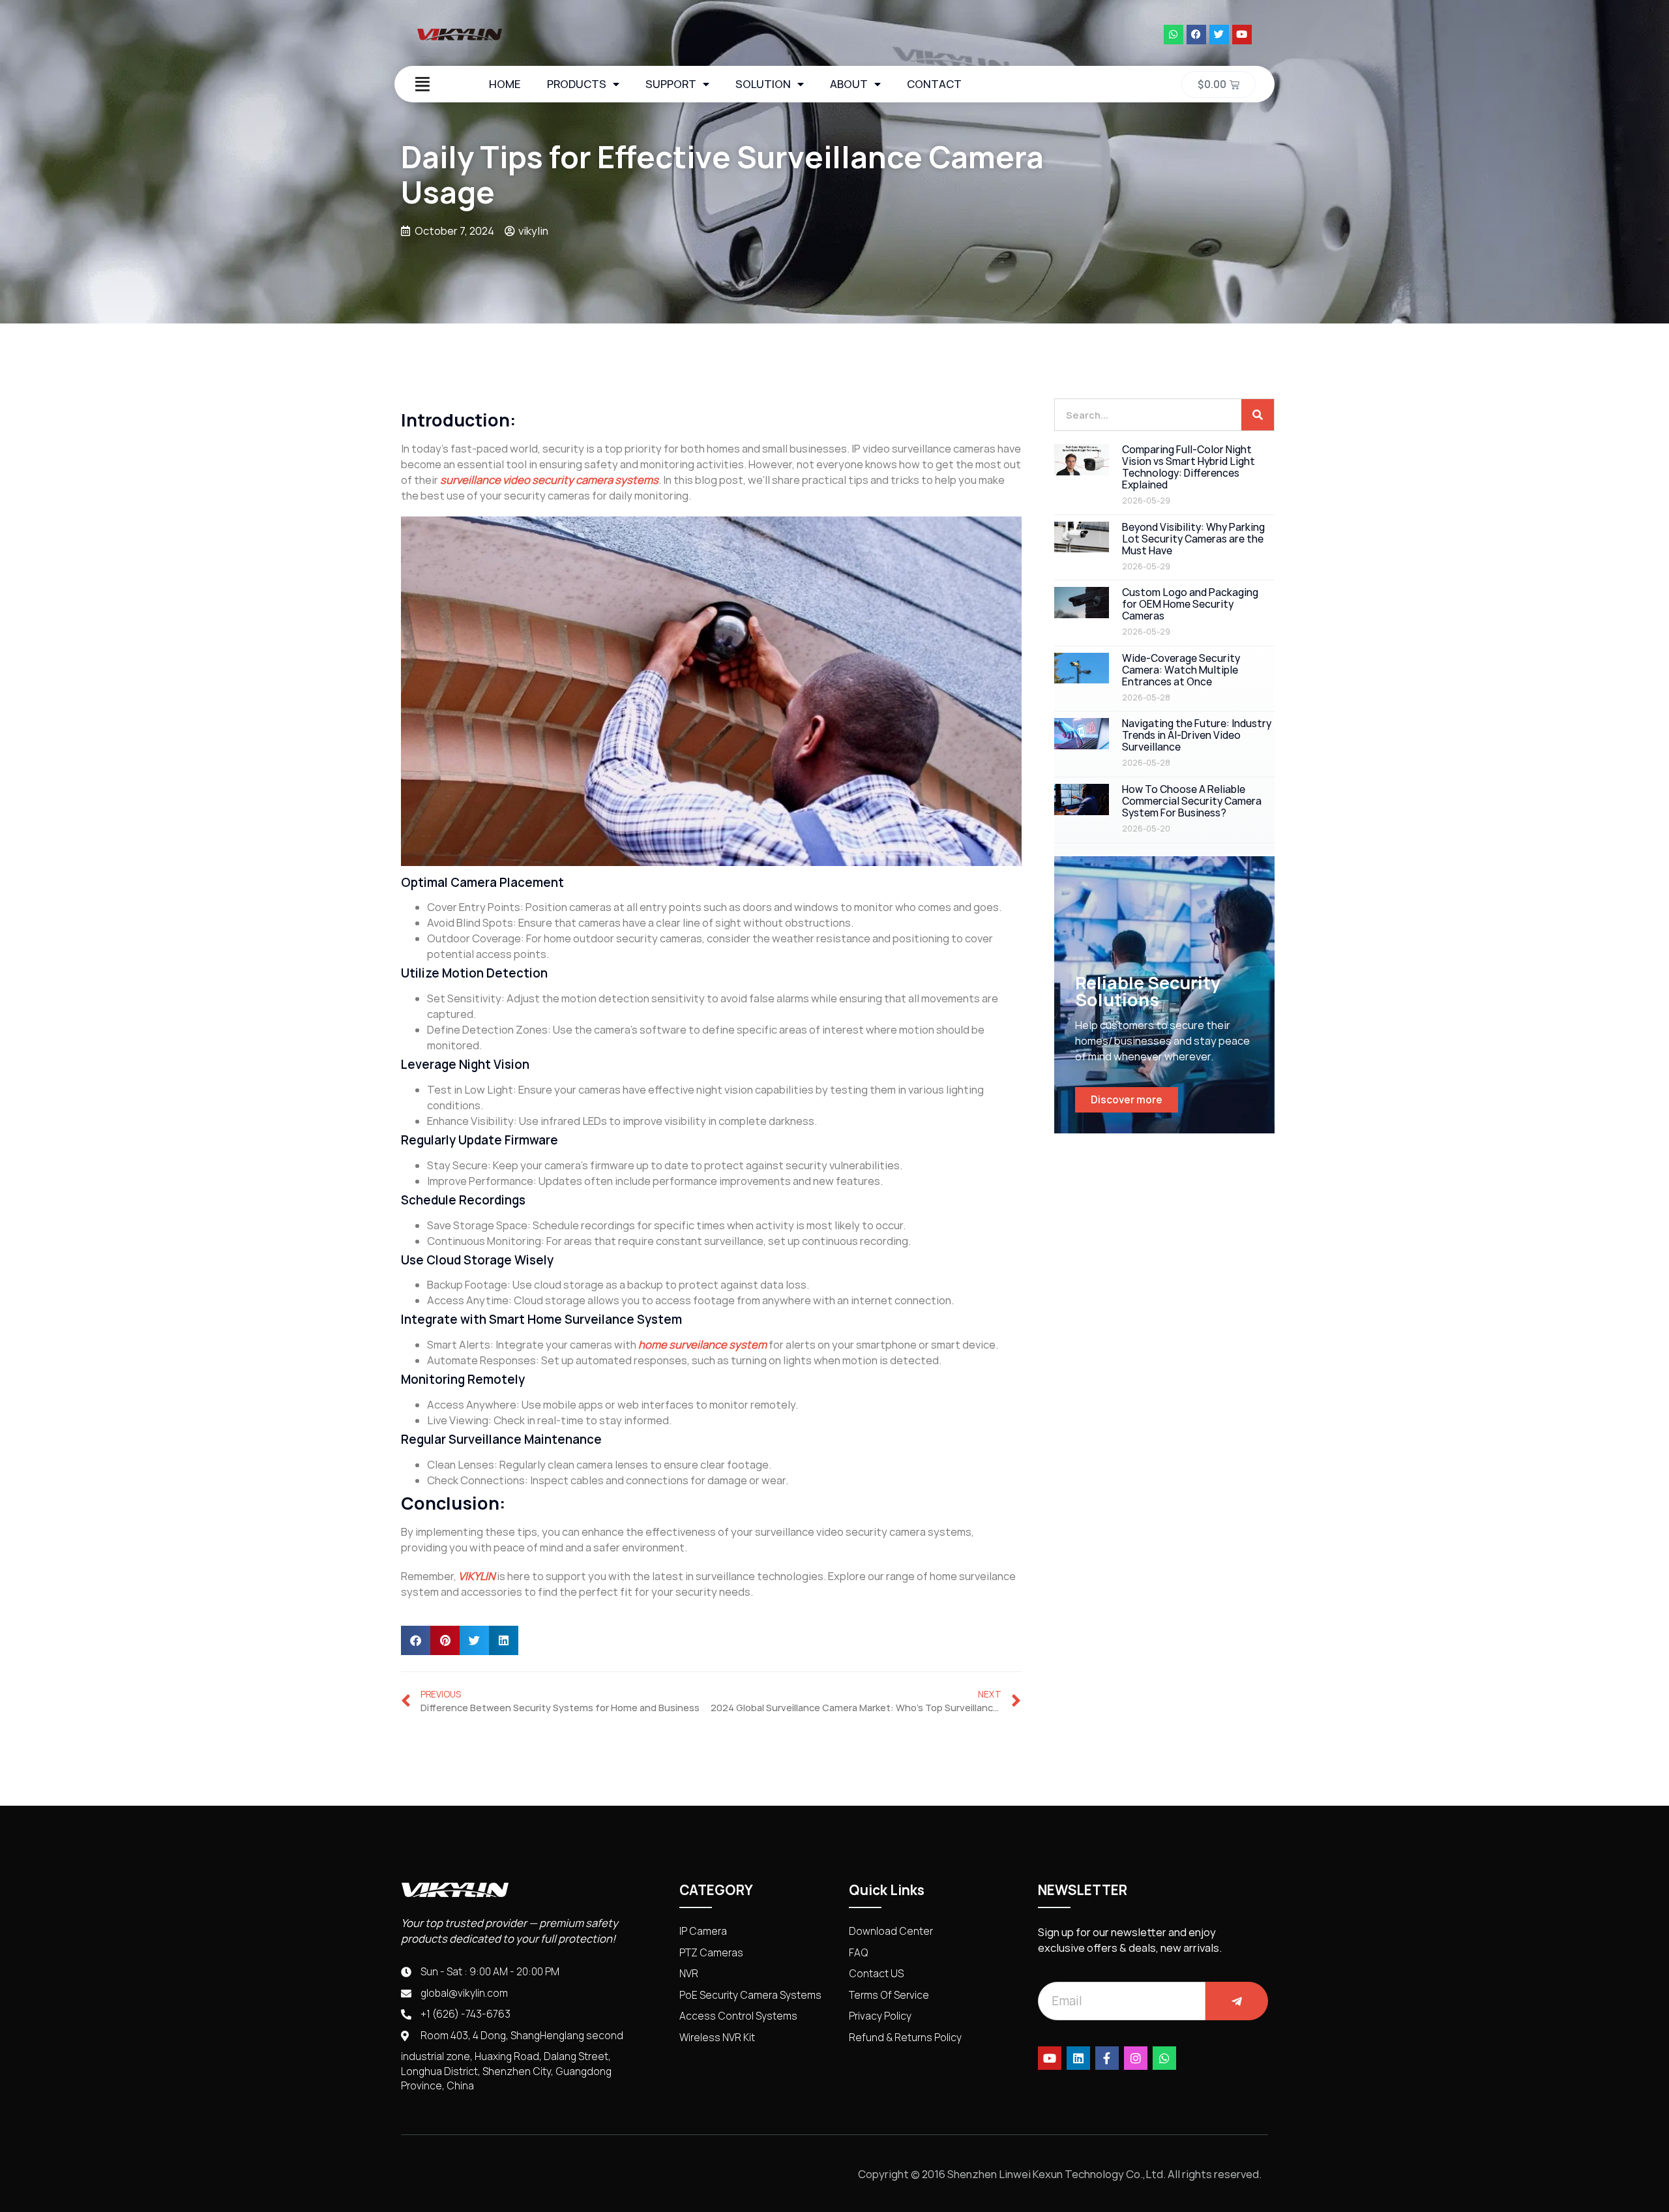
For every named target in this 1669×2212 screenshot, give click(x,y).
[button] (416, 1640)
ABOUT (849, 84)
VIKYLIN (477, 1576)
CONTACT (934, 84)
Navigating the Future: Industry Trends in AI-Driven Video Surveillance (1197, 735)
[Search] (1258, 415)
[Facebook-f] (1107, 2058)
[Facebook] (1196, 35)
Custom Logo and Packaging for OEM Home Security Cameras (1190, 604)
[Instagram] (1136, 2058)
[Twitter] (1219, 35)
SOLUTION (763, 84)
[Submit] (1237, 2001)
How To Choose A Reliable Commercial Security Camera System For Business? (1192, 801)
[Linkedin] (1078, 2058)
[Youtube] (1242, 35)
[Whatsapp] (1174, 35)
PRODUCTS (577, 84)
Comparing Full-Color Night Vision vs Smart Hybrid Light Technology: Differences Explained (1189, 467)
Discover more (1127, 1100)
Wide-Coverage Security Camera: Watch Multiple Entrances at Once (1181, 670)
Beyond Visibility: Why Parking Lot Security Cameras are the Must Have (1193, 539)
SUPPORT (671, 84)
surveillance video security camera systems (549, 480)
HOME (505, 84)
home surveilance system (702, 1345)
